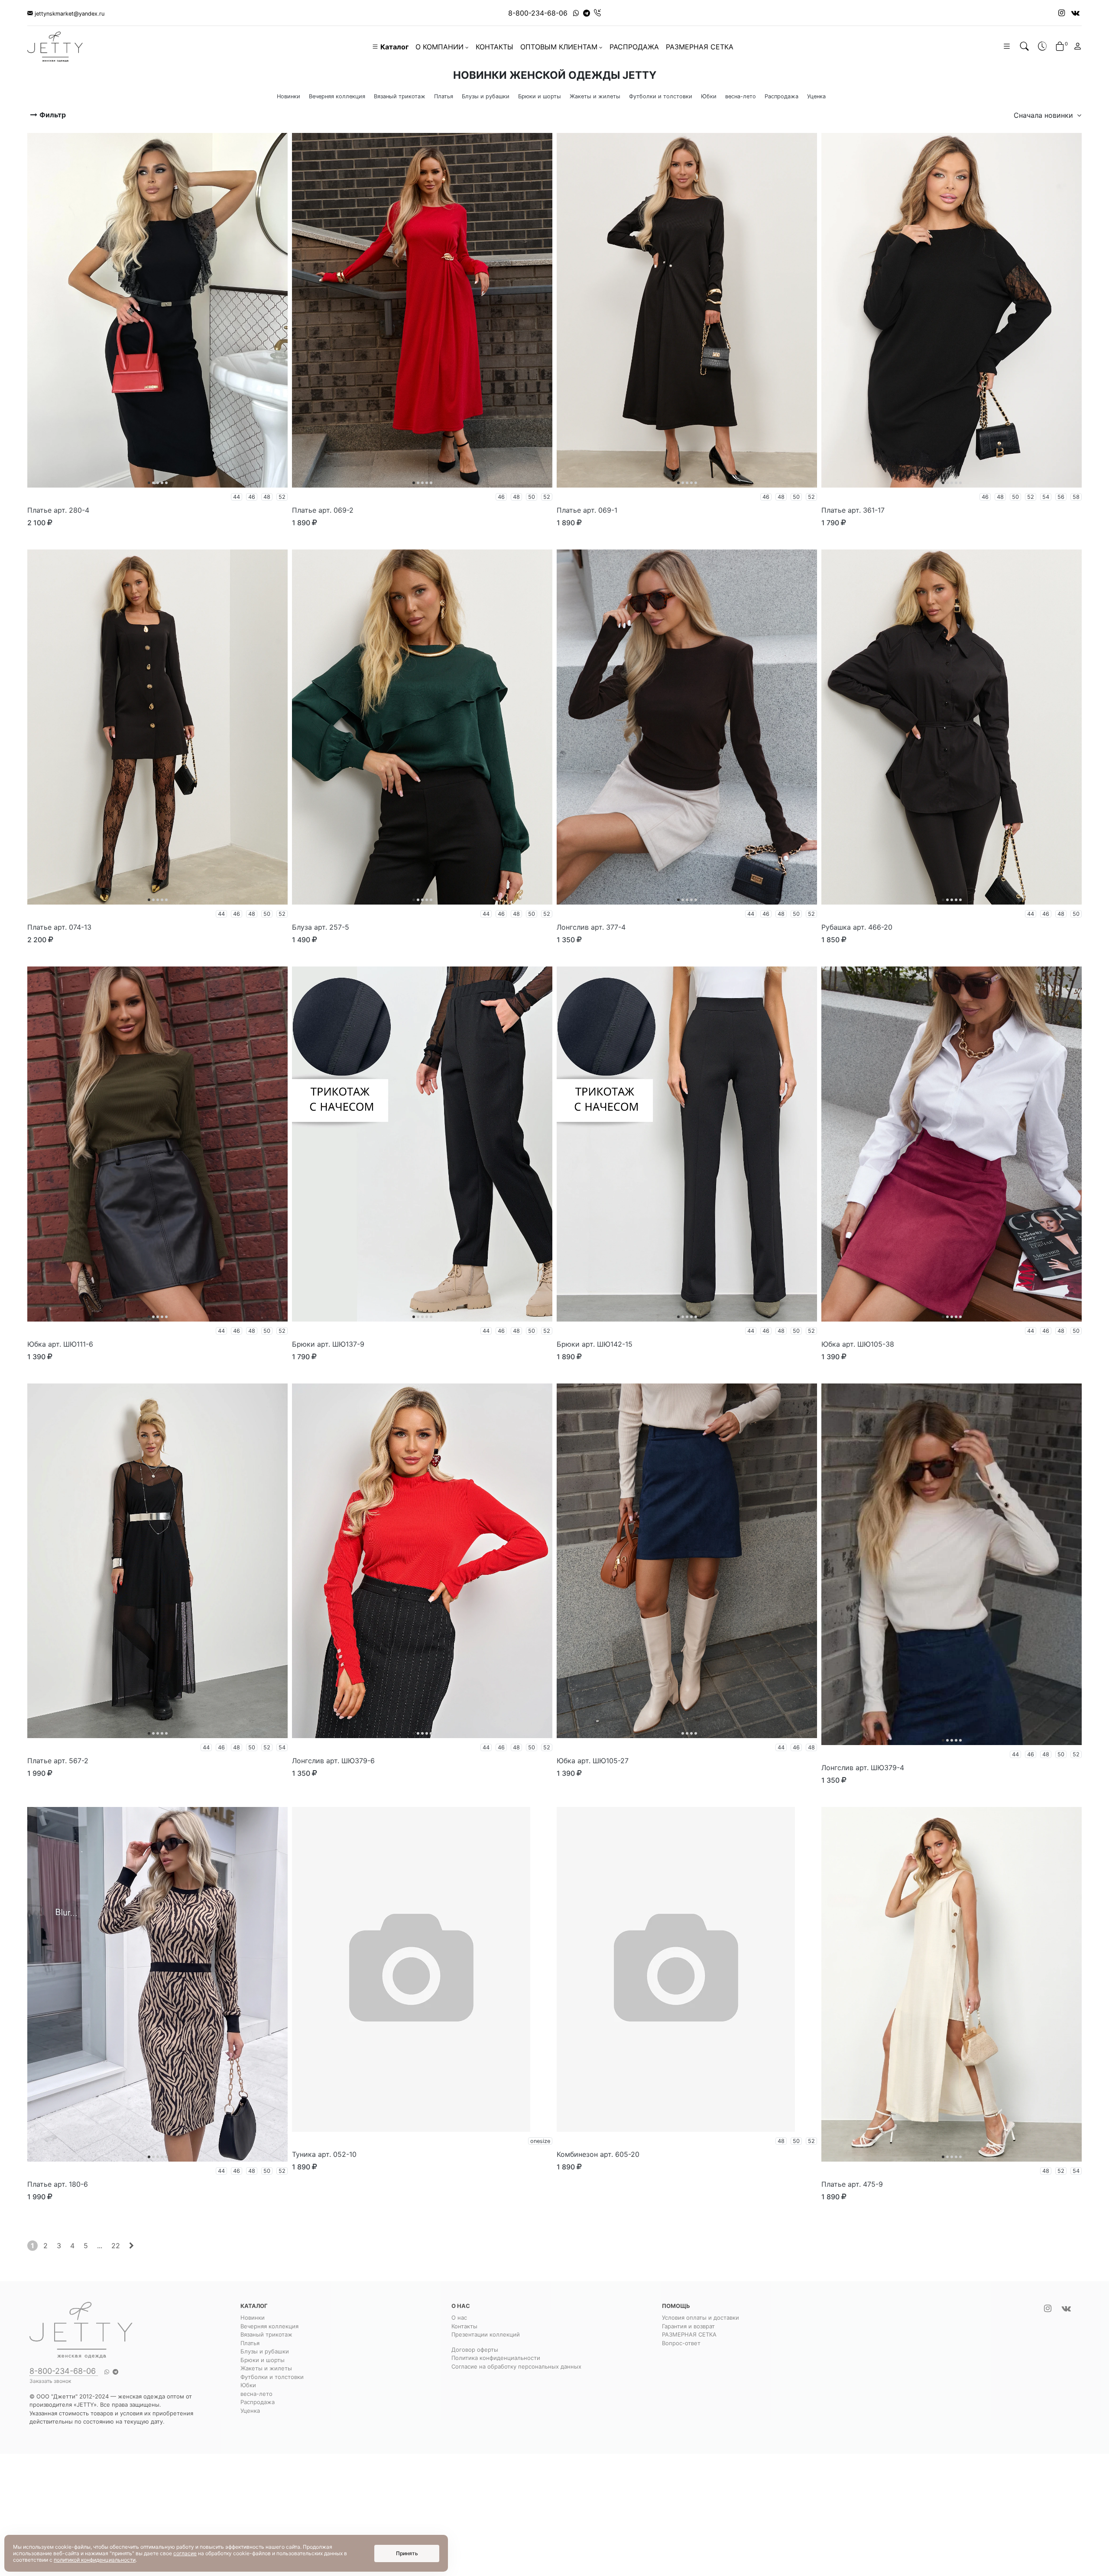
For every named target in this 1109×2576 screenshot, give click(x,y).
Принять (407, 2553)
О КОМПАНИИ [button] (439, 47)
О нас (459, 2317)
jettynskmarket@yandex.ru (69, 14)
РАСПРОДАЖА (634, 47)
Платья (250, 2343)
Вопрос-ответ (681, 2343)
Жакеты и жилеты (266, 2368)
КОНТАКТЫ (495, 47)
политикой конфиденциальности (95, 2560)
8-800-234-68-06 (538, 13)
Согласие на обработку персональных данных (516, 2366)
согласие (185, 2553)
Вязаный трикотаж (266, 2334)
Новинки (253, 2317)
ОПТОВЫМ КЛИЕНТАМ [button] (559, 47)
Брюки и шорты (263, 2360)
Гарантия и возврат (688, 2326)
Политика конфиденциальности (496, 2358)
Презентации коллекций (486, 2334)
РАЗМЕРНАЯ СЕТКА (700, 47)
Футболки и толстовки (272, 2377)
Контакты (464, 2326)
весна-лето (256, 2394)
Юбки (248, 2385)
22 (116, 2246)
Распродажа (258, 2402)
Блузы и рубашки (265, 2351)
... (100, 2246)
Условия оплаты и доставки (700, 2317)
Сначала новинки (1044, 115)
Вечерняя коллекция (269, 2326)
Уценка (250, 2411)
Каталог (394, 47)
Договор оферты (475, 2350)
